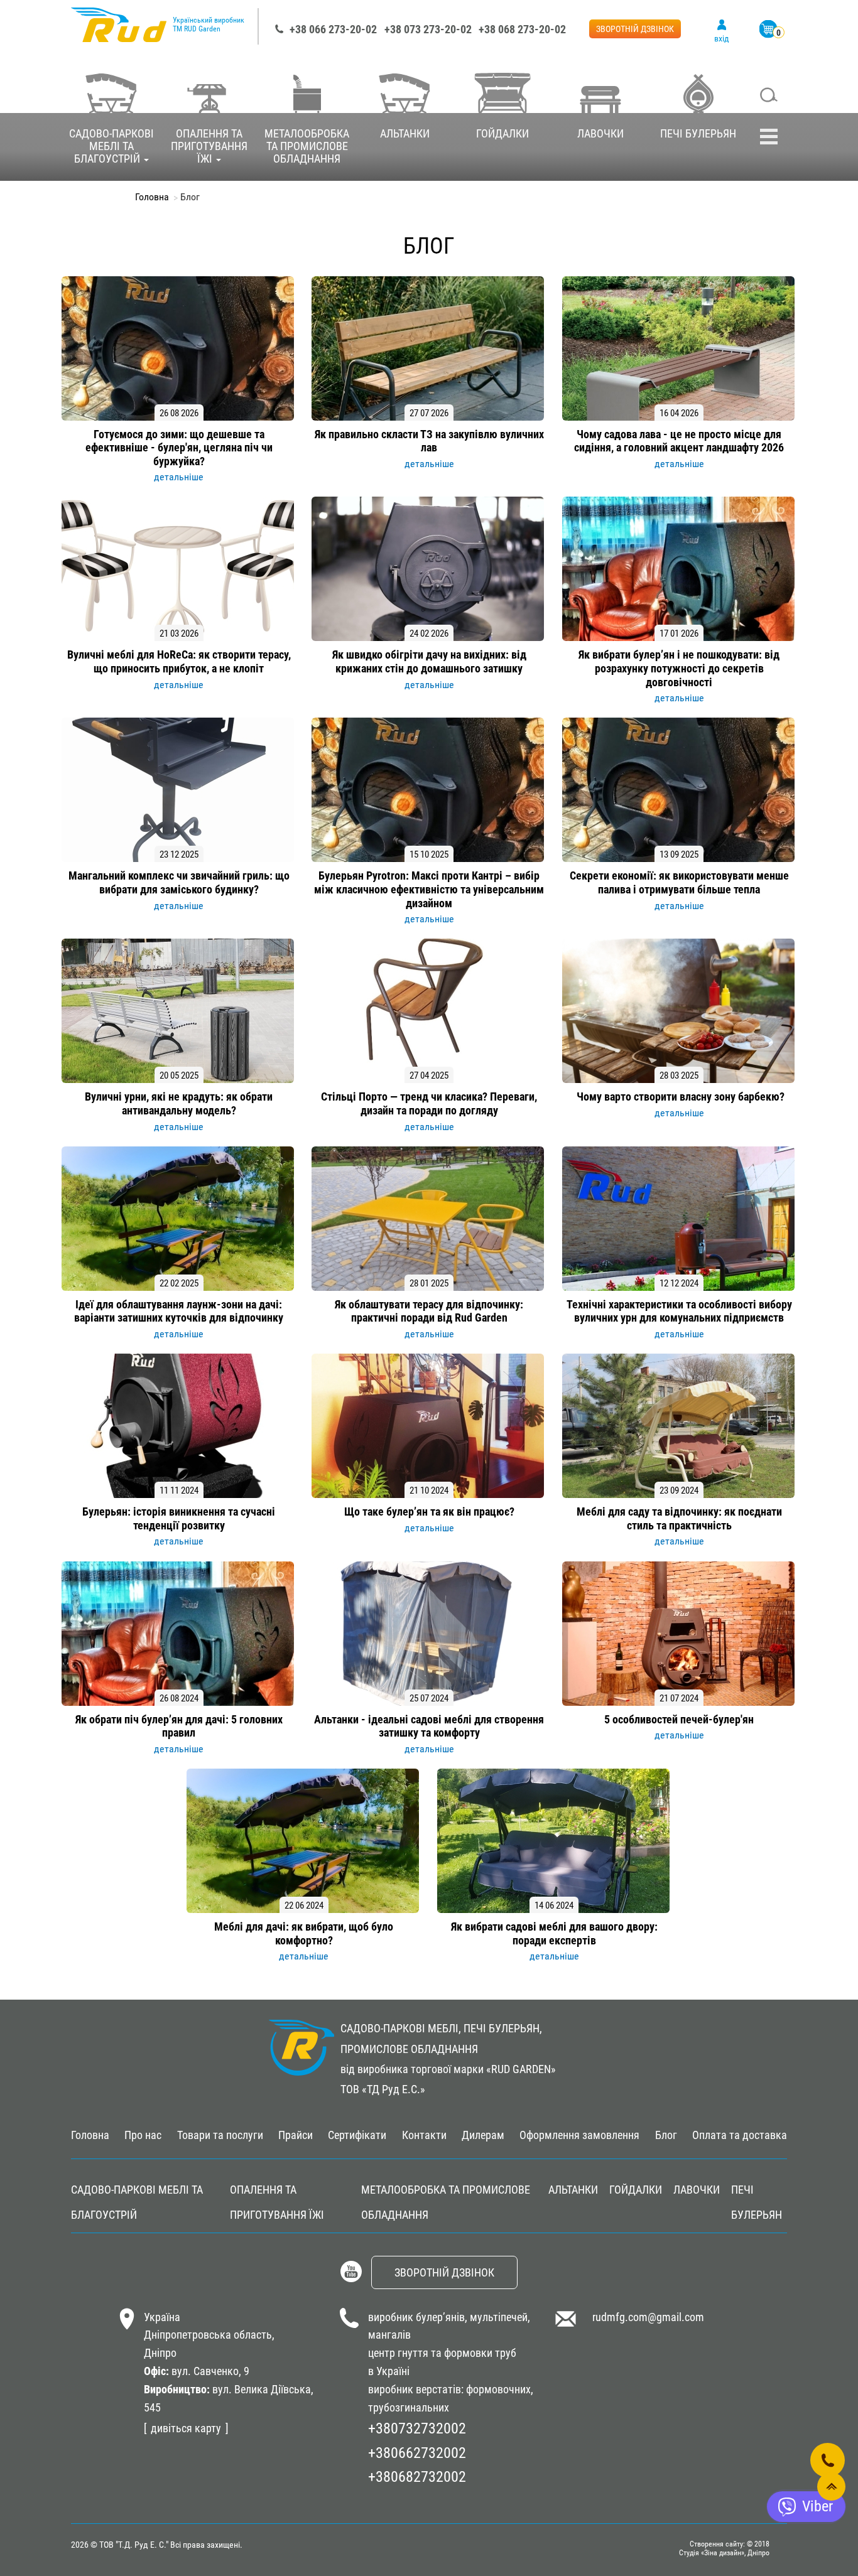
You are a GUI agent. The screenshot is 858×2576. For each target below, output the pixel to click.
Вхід (722, 38)
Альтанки (405, 133)
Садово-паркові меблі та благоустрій (111, 146)
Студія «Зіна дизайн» (712, 2553)
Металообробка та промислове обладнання (307, 146)
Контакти (424, 2135)
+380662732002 (417, 2453)
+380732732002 (417, 2428)
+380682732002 (417, 2477)
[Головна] (119, 31)
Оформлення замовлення (579, 2135)
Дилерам (483, 2135)
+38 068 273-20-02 (522, 29)
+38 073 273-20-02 (428, 29)
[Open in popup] (828, 2460)
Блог (666, 2135)
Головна (152, 197)
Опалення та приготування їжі (209, 146)
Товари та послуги (220, 2135)
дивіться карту (186, 2428)
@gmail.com (676, 2317)
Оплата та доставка (740, 2135)
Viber (817, 2506)
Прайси (296, 2135)
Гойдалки (502, 133)
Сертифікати (357, 2135)
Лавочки (600, 133)
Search (769, 96)
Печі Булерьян (698, 133)
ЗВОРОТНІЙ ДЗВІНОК (635, 29)
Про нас (143, 2135)
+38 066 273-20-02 (333, 29)
